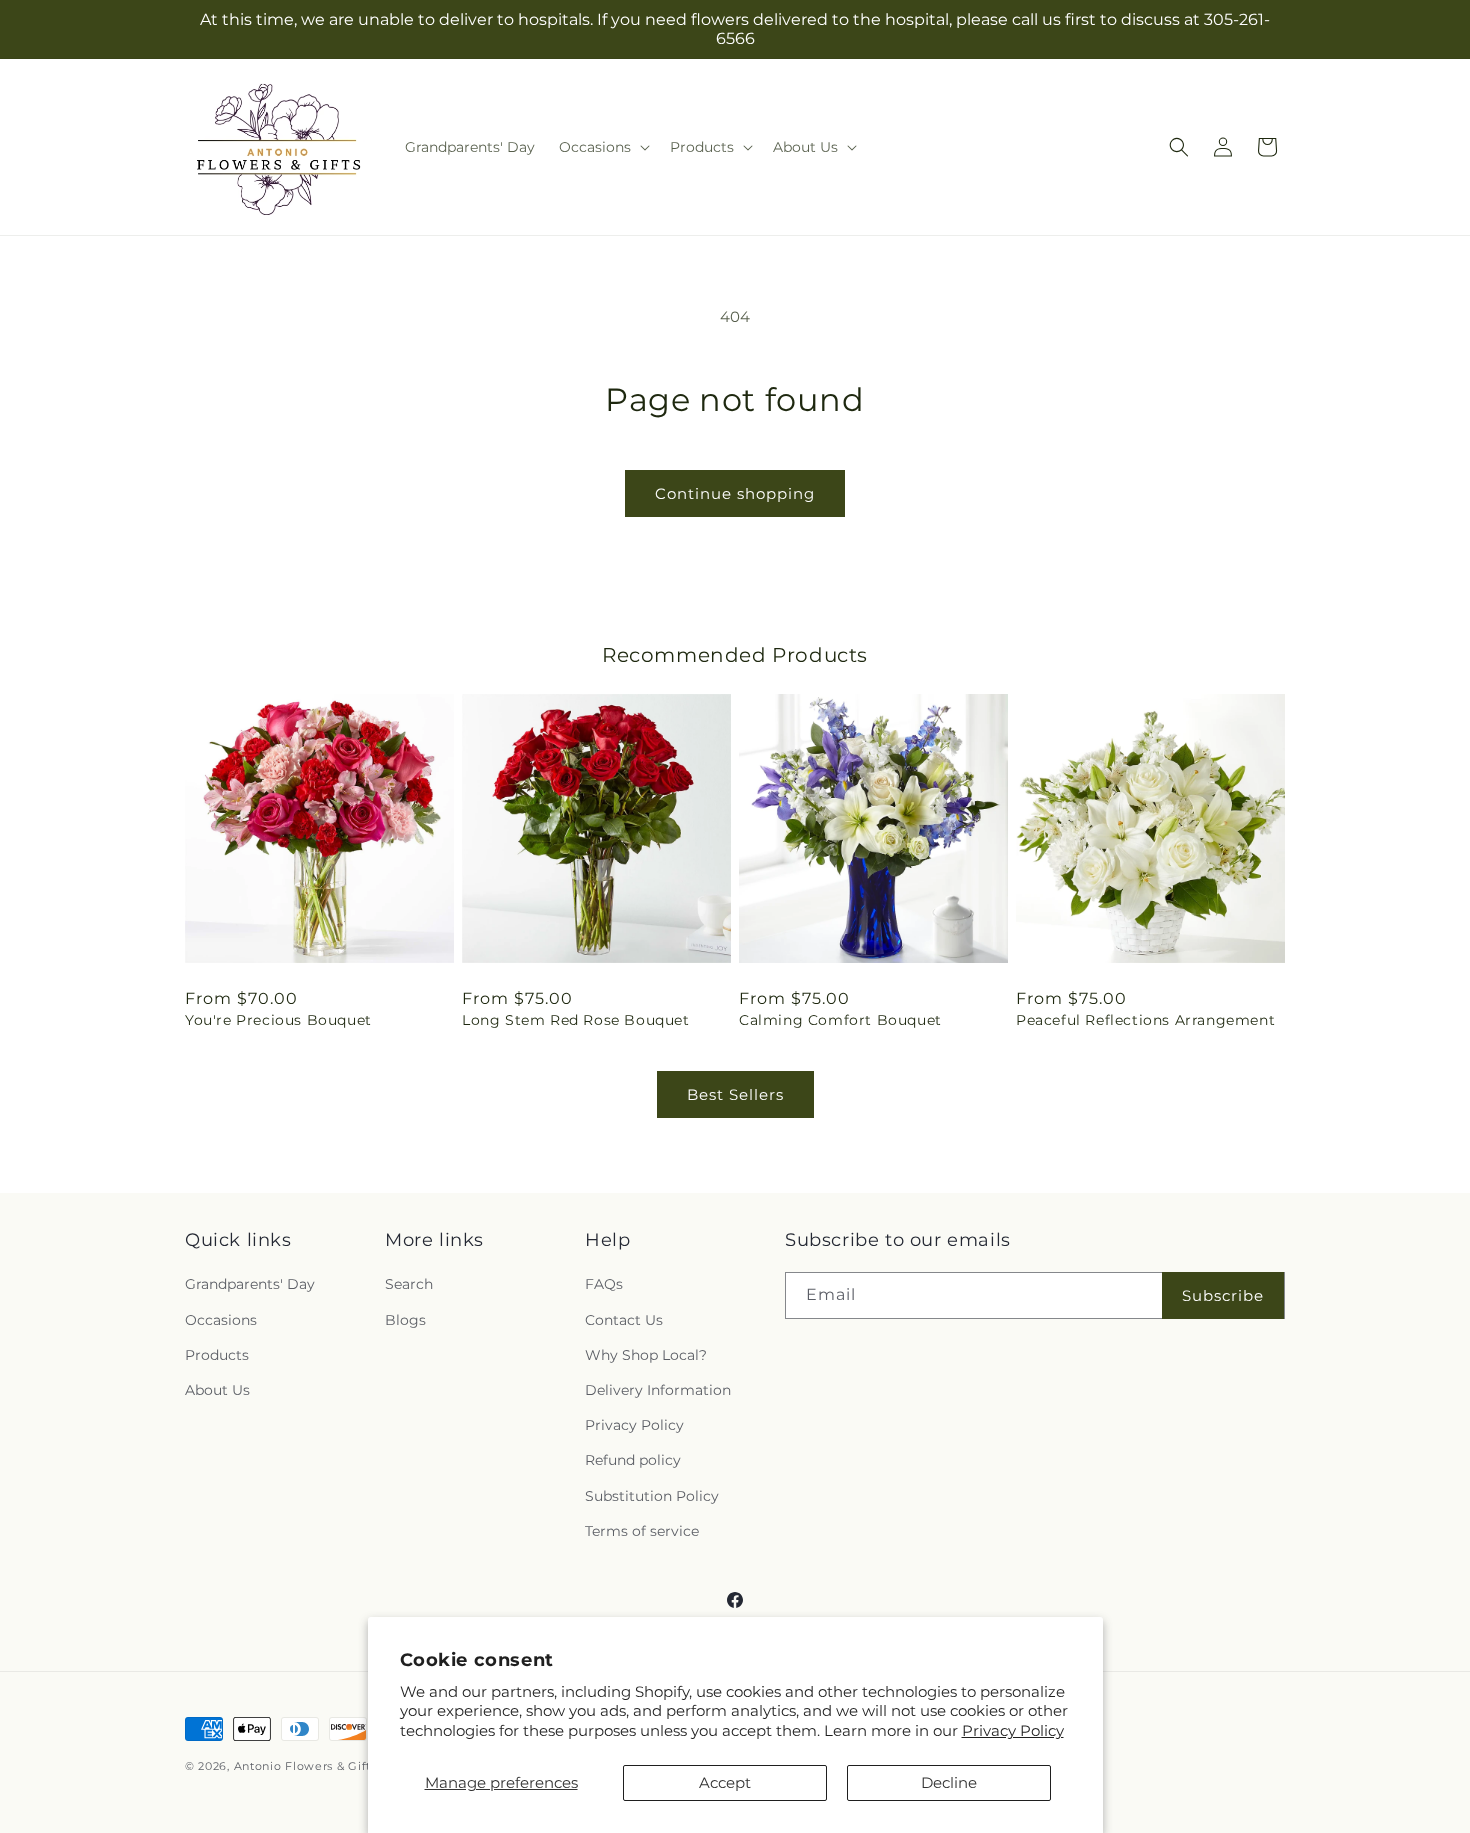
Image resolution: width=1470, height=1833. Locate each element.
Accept (725, 1782)
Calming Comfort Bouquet (840, 1020)
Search (409, 1285)
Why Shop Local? (646, 1355)
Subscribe (1223, 1295)
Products (217, 1355)
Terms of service (642, 1531)
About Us (217, 1390)
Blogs (405, 1320)
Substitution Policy (652, 1496)
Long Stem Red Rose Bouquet (576, 1020)
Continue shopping (735, 493)
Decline (949, 1782)
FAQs (604, 1285)
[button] (602, 147)
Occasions (221, 1320)
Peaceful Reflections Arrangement (1145, 1020)
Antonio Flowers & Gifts (305, 1766)
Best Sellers (735, 1094)
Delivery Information (658, 1390)
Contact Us (624, 1320)
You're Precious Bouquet (278, 1020)
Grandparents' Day (250, 1285)
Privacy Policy (1013, 1730)
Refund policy (633, 1461)
